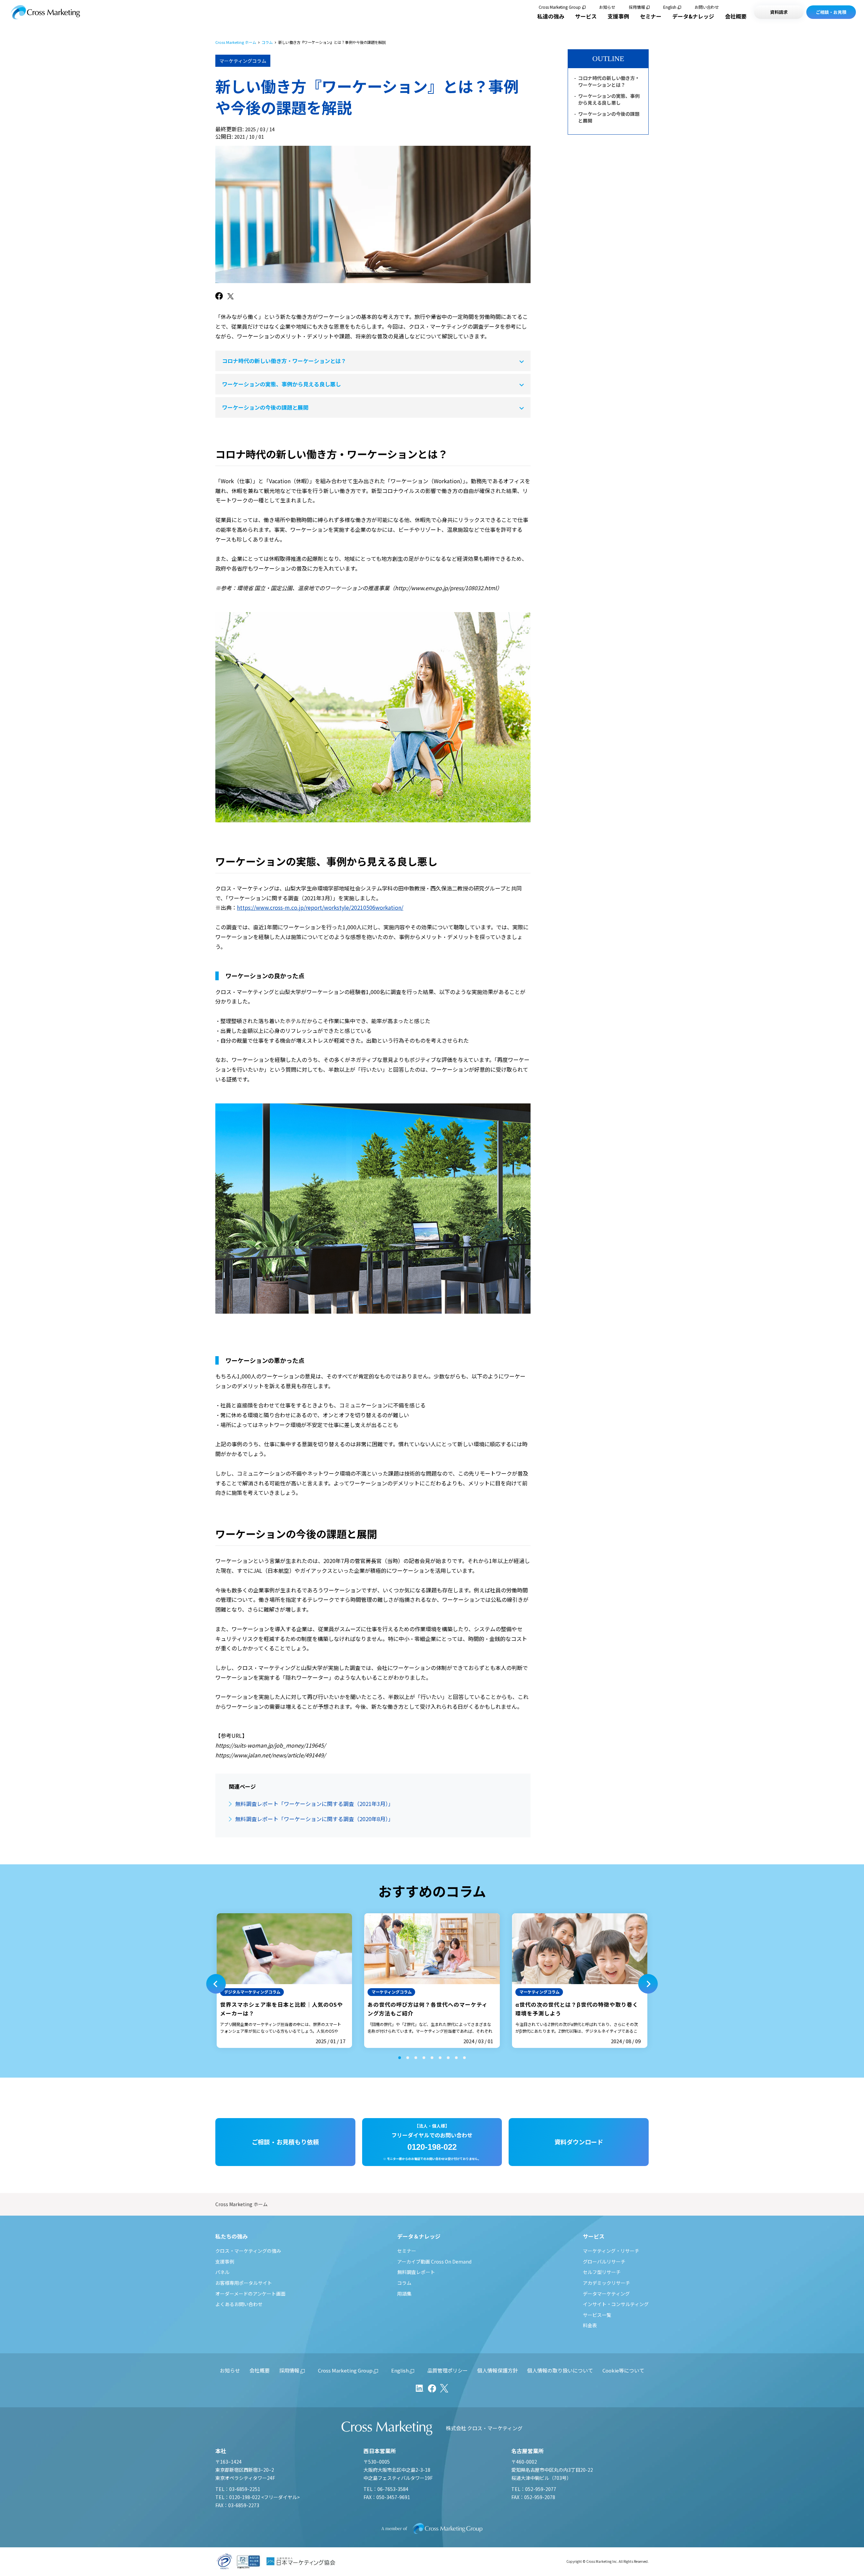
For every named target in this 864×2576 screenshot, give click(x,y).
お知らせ (607, 7)
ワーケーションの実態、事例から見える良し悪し (281, 384)
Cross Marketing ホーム (236, 42)
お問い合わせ (707, 7)
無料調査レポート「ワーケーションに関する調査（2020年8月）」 (314, 1819)
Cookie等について (623, 2370)
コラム (267, 42)
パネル (222, 2272)
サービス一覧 (597, 2315)
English (670, 7)
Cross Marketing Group (560, 7)
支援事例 (618, 16)
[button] (216, 1984)
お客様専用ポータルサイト (244, 2283)
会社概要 (736, 16)
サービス (586, 16)
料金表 (590, 2325)
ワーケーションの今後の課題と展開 (265, 407)
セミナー (651, 16)
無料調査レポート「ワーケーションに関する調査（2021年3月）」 (314, 1804)
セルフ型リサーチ (602, 2272)
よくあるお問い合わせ (239, 2304)
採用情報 (637, 7)
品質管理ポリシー (448, 2370)
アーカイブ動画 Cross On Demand (434, 2262)
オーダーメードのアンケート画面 (250, 2294)
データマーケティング (606, 2294)
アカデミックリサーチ (606, 2283)
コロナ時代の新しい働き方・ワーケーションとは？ (284, 361)
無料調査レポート (416, 2272)
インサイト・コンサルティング (616, 2304)
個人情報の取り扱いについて (560, 2370)
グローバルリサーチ (604, 2262)
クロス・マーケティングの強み (248, 2251)
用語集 (404, 2294)
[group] (284, 1981)
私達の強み (551, 16)
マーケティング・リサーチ (611, 2251)
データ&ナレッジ (693, 16)
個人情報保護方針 (497, 2370)
